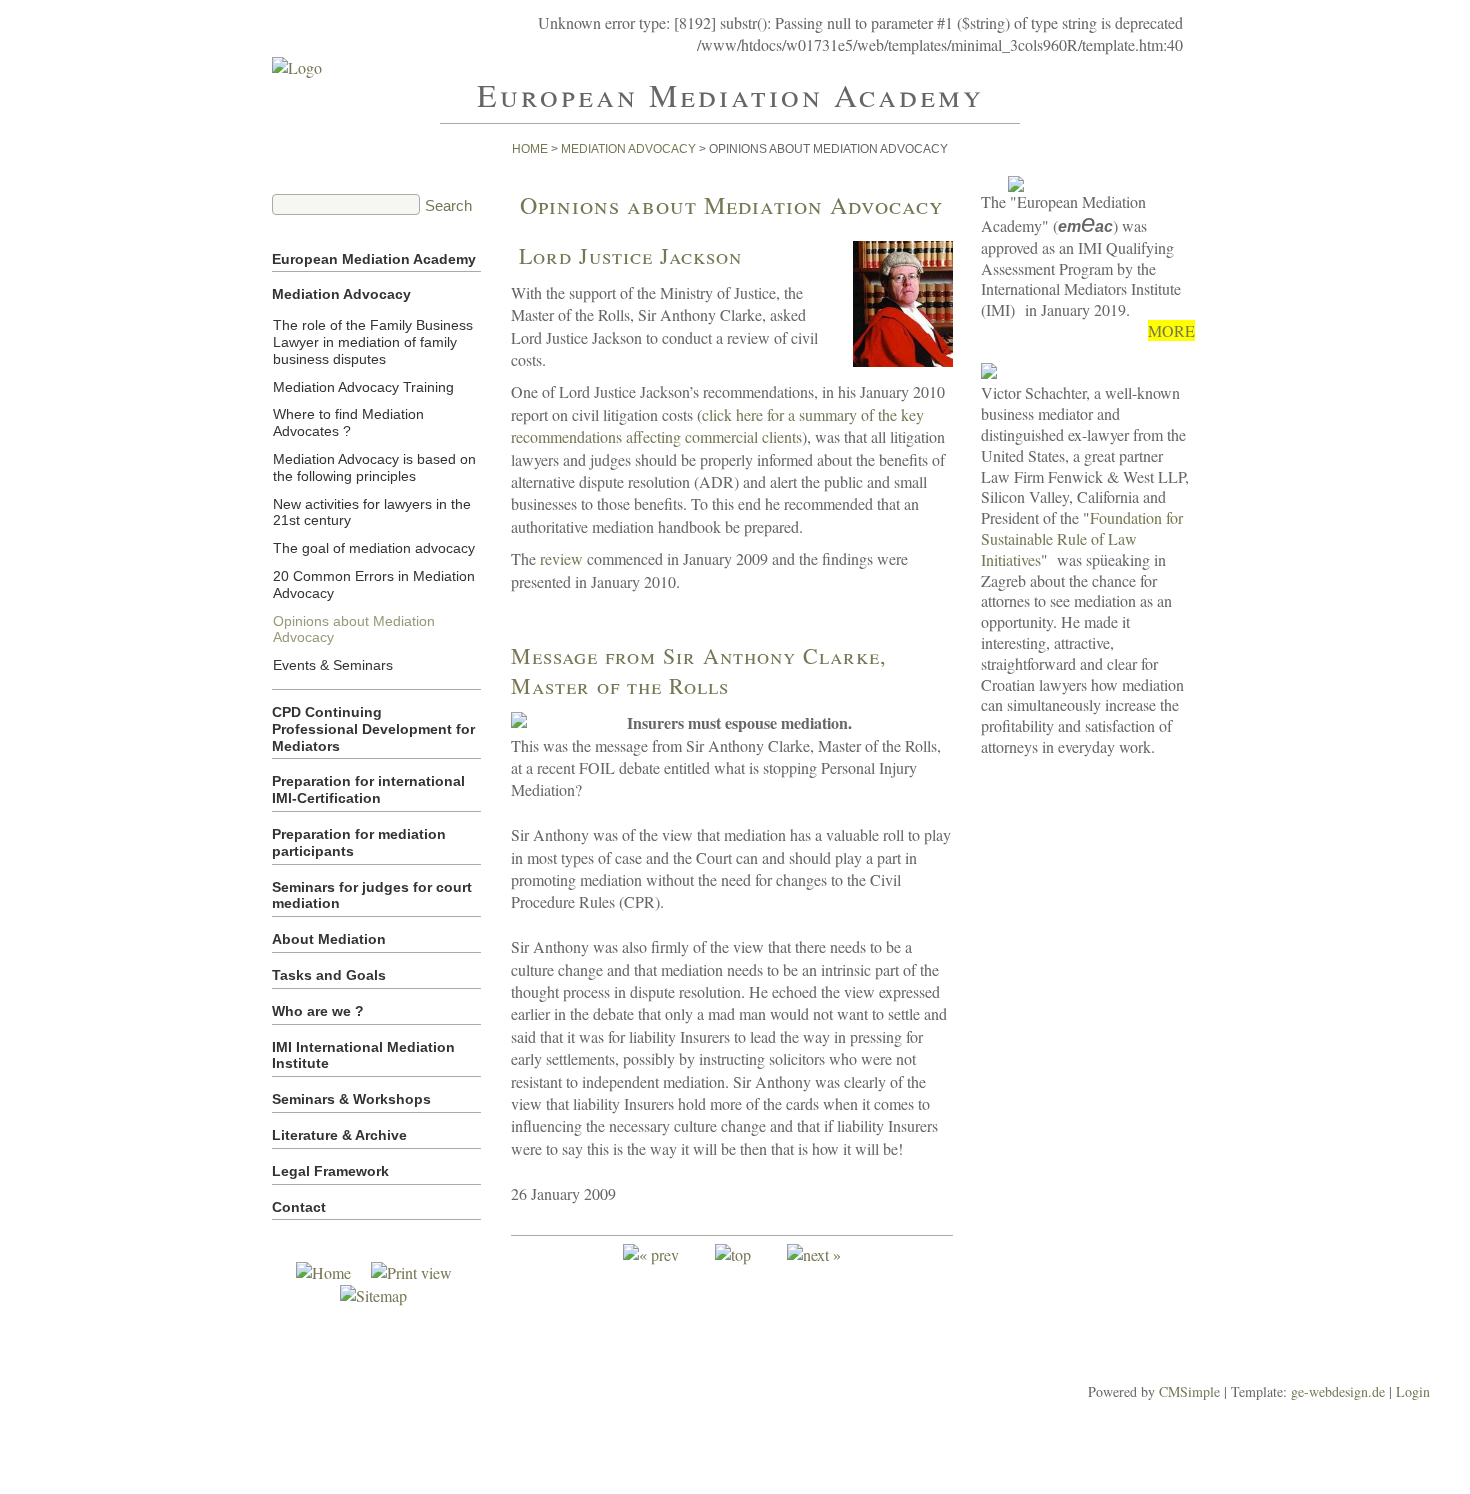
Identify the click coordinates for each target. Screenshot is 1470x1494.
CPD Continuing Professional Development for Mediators (373, 729)
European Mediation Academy (374, 259)
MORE (1171, 330)
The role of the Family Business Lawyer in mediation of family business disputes (373, 342)
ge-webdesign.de (1338, 1391)
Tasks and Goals (329, 975)
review (561, 558)
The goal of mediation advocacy (374, 548)
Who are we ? (318, 1011)
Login (1413, 1391)
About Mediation (329, 939)
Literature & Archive (339, 1135)
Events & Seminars (333, 665)
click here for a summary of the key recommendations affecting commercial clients (717, 425)
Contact (299, 1207)
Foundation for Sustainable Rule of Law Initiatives (1082, 538)
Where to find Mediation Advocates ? (348, 422)
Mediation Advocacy (628, 149)
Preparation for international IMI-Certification (368, 789)
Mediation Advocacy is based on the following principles (374, 467)
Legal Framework (330, 1171)
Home (530, 149)
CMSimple (1189, 1391)
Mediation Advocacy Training (363, 387)
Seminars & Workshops (351, 1099)
